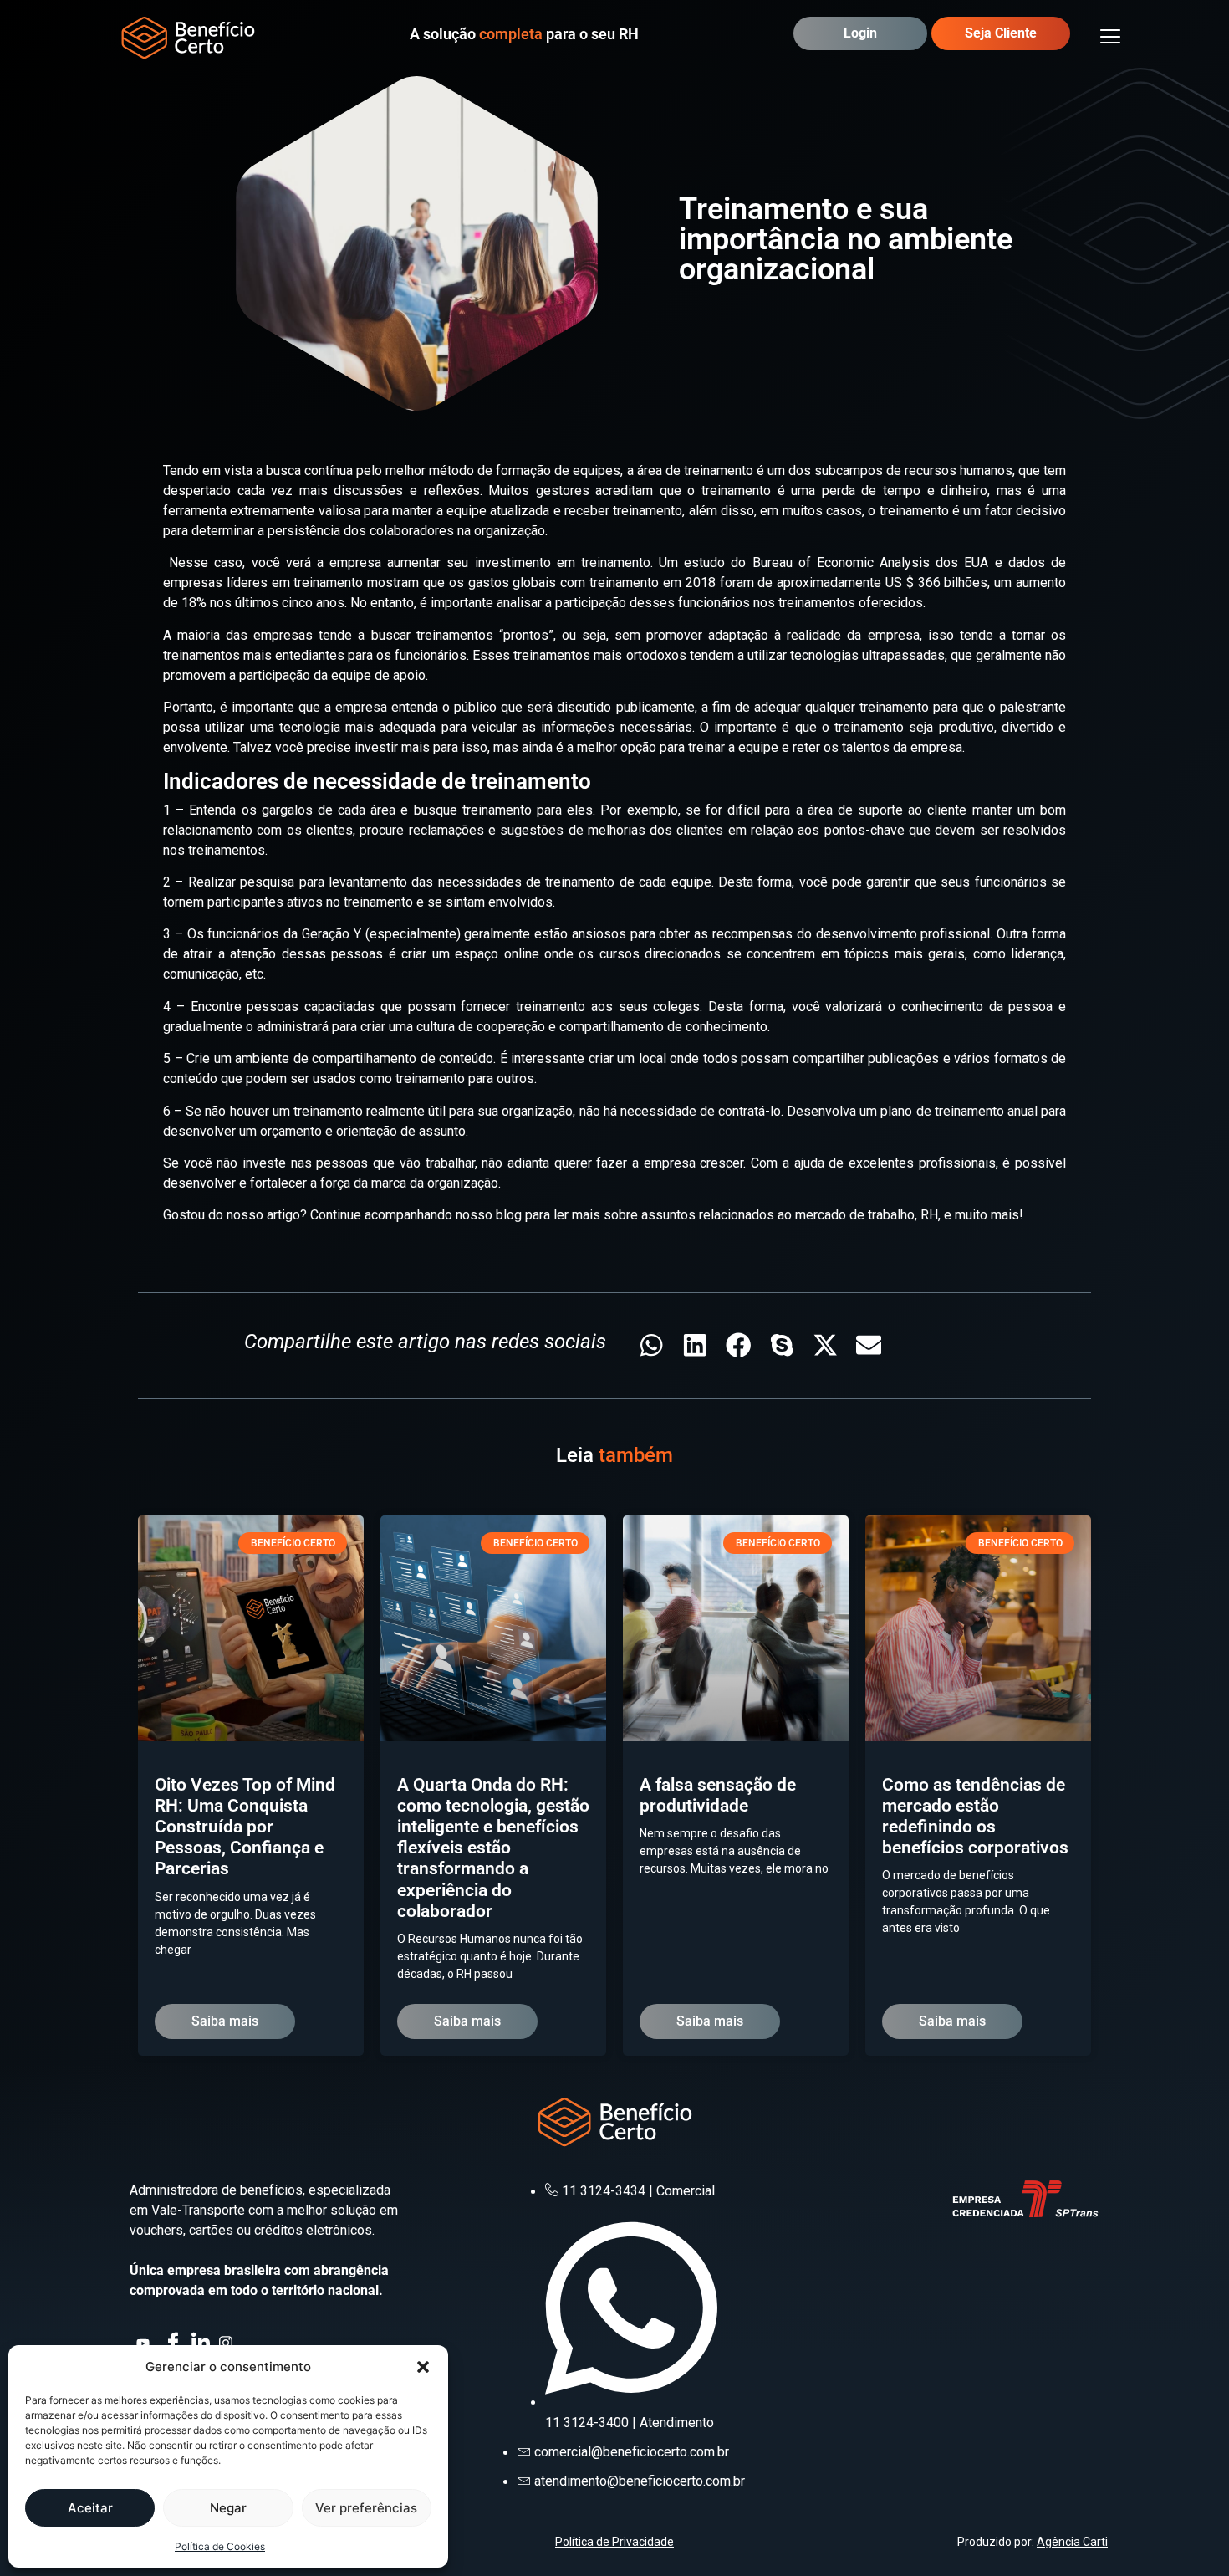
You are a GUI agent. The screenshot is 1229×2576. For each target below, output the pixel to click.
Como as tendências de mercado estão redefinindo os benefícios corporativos (975, 1817)
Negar (228, 2508)
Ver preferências (366, 2508)
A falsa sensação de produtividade (718, 1795)
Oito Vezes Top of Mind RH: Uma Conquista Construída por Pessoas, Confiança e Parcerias (245, 1827)
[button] (423, 2367)
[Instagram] (227, 2340)
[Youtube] (145, 2340)
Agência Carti (1072, 2542)
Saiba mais (225, 2021)
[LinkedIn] (200, 2340)
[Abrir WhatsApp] (1187, 2534)
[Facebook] (172, 2340)
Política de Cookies (220, 2546)
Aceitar (90, 2508)
